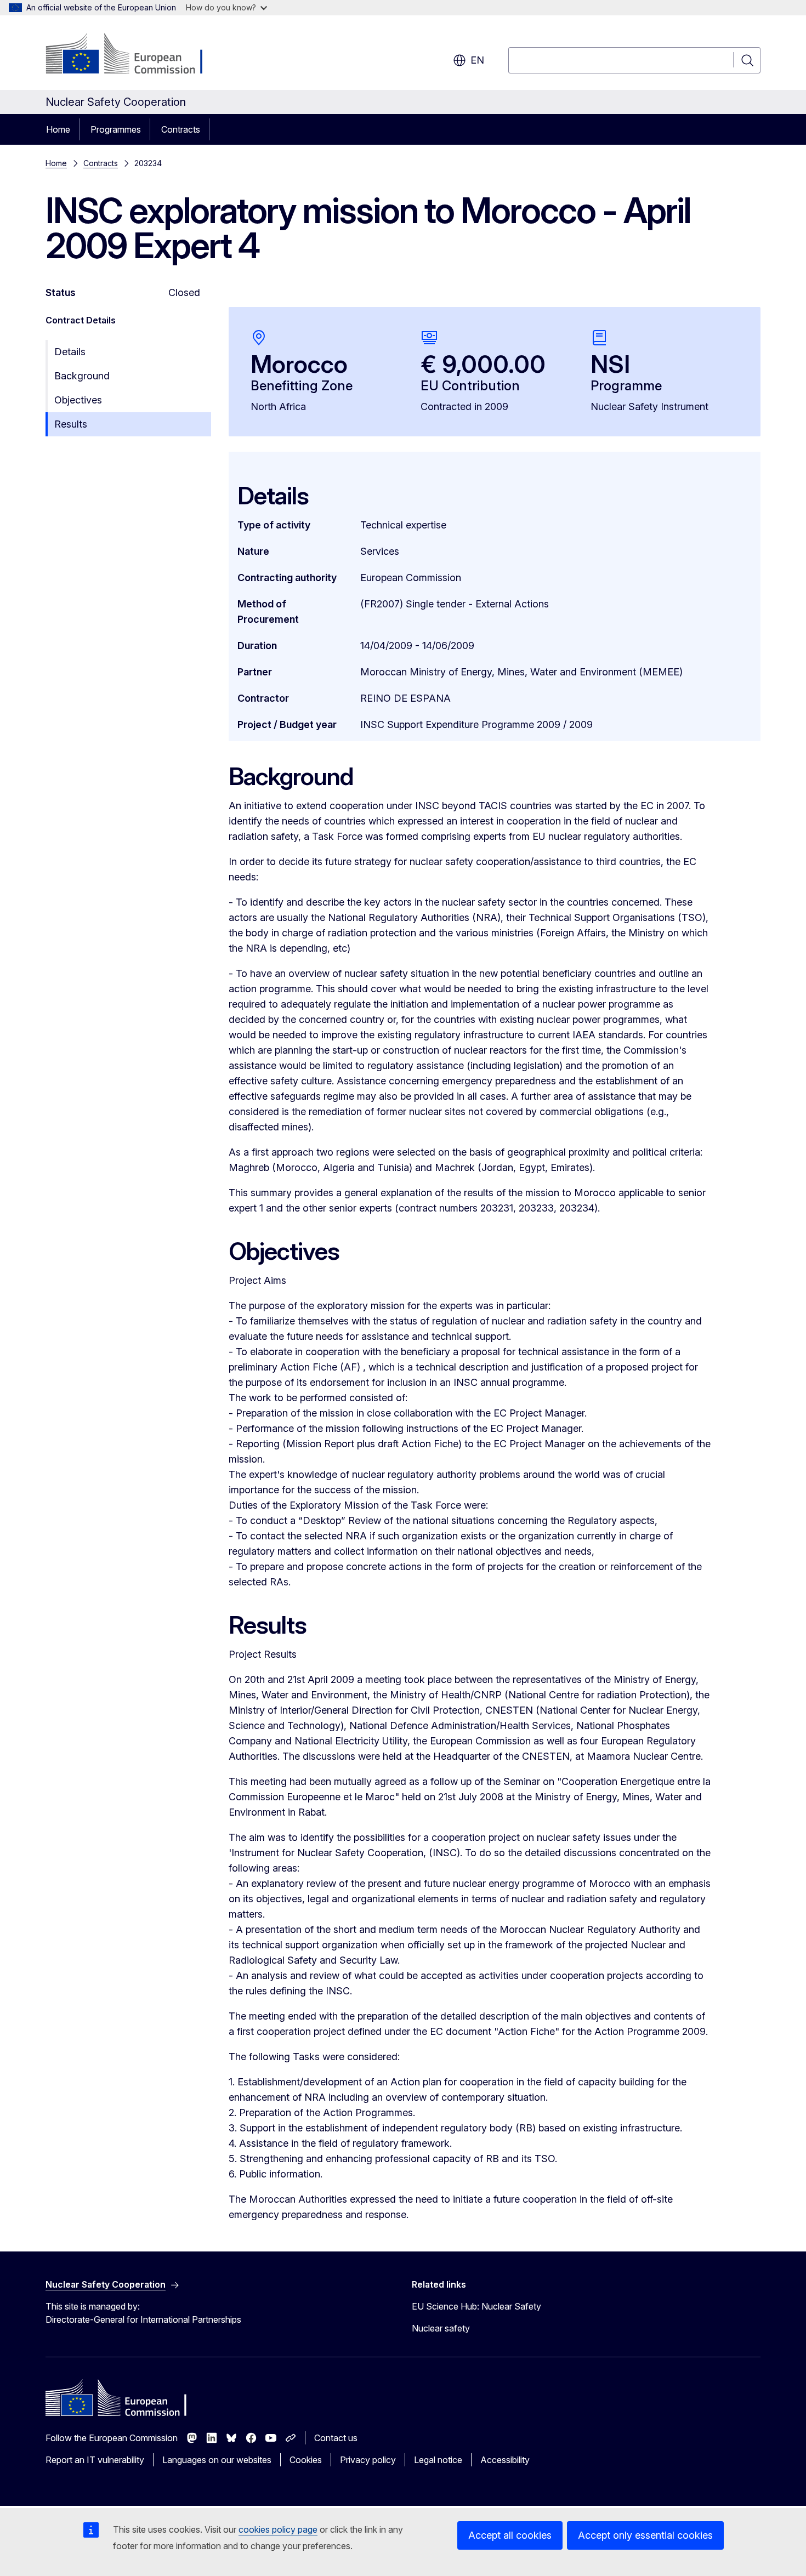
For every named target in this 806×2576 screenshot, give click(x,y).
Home (58, 129)
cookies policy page (278, 2529)
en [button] (477, 60)
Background (82, 376)
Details (70, 352)
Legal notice (438, 2460)
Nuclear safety (441, 2328)
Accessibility (505, 2460)
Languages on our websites (217, 2460)
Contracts (181, 129)
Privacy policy (368, 2460)
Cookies (306, 2460)
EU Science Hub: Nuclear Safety (476, 2306)
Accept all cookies (510, 2535)
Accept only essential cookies (645, 2535)
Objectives (78, 400)
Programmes (116, 129)
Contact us (336, 2438)
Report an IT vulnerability (95, 2460)
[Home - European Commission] (134, 55)
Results (71, 424)
